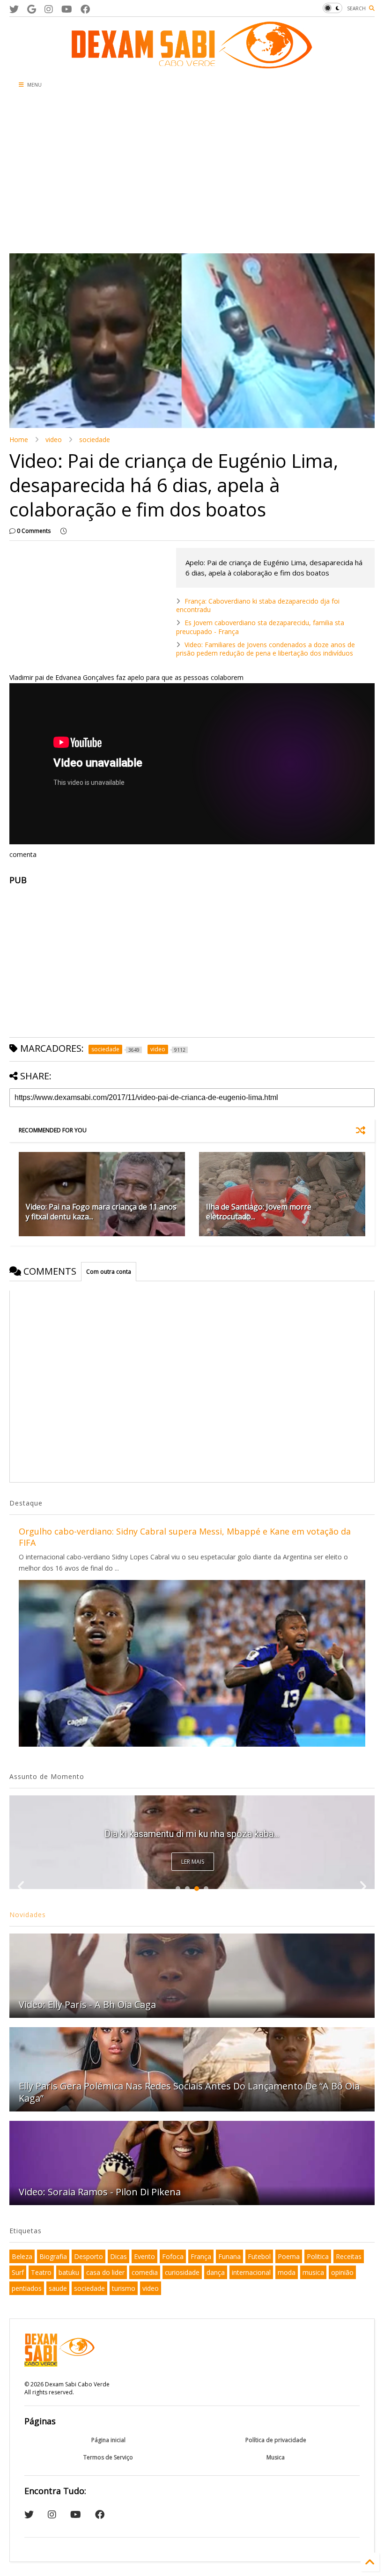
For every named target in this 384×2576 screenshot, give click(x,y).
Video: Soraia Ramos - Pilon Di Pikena (100, 2192)
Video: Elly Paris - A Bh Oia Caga (87, 2004)
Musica (276, 2457)
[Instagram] (49, 9)
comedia (145, 2272)
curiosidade (182, 2272)
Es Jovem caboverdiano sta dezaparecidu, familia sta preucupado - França (260, 627)
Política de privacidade (276, 2440)
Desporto (89, 2256)
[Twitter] (14, 9)
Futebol (259, 2256)
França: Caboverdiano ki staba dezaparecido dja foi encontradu (258, 605)
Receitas (349, 2256)
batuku (69, 2272)
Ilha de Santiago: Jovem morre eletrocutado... (259, 1212)
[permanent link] (63, 531)
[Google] (32, 9)
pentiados (27, 2288)
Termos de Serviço (108, 2457)
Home (19, 439)
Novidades (28, 1915)
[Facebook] (85, 9)
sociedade (95, 439)
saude (58, 2288)
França (201, 2256)
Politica (318, 2256)
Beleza (22, 2256)
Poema (289, 2256)
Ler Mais (193, 1862)
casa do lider (105, 2272)
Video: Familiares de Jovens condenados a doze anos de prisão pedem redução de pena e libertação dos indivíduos (266, 649)
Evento (144, 2256)
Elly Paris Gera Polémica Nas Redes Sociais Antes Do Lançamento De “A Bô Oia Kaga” (189, 2092)
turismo (124, 2288)
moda (287, 2272)
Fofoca (173, 2256)
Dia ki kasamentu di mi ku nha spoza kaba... (192, 1834)
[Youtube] (67, 9)
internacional (251, 2272)
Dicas (118, 2256)
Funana (229, 2256)
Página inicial (108, 2440)
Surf (18, 2272)
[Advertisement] (192, 174)
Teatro (41, 2272)
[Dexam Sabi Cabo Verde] (192, 64)
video (54, 439)
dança (216, 2272)
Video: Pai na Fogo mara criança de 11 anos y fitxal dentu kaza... (101, 1212)
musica (313, 2272)
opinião (342, 2272)
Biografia (53, 2256)
